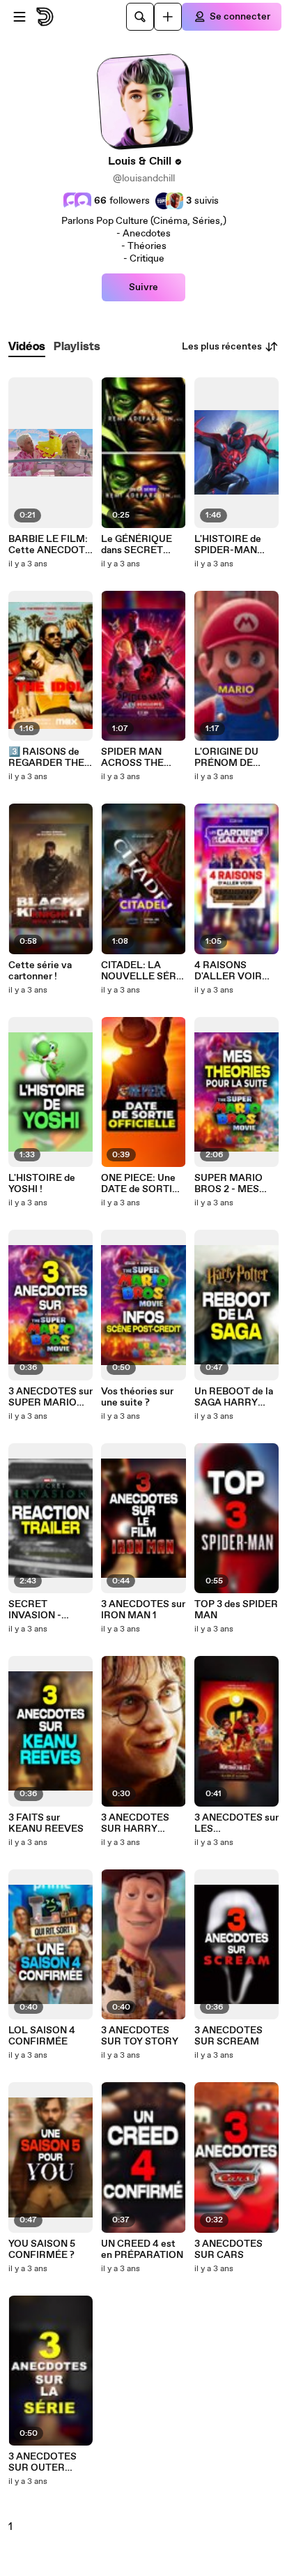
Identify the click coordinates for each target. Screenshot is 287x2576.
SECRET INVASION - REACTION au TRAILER (40, 1610)
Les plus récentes (222, 347)
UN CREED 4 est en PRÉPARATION (142, 2250)
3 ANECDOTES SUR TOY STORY (140, 2036)
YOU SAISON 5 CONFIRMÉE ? (42, 2250)
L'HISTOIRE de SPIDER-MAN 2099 (228, 545)
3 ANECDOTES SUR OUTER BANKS (42, 2462)
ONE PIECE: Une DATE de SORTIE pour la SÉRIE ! (140, 1184)
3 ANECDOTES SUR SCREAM (228, 2036)
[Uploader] (168, 17)
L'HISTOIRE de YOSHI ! (42, 1184)
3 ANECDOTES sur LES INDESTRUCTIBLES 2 (236, 1823)
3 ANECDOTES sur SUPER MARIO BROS (51, 1397)
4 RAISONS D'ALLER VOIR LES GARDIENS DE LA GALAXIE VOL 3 (231, 971)
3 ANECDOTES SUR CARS (228, 2250)
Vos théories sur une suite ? (137, 1397)
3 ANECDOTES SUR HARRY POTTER (135, 1823)
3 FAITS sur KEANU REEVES (46, 1823)
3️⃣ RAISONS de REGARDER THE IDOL (46, 758)
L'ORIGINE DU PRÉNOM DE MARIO (226, 758)
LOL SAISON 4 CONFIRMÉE (42, 2036)
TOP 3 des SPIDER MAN (236, 1610)
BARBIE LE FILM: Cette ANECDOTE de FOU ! (50, 545)
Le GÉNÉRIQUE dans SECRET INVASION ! (137, 545)
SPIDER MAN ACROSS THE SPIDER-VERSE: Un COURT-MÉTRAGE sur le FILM (139, 758)
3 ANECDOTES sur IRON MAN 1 (143, 1610)
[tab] (27, 347)
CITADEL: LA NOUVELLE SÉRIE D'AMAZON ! (143, 971)
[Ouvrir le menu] (20, 17)
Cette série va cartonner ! (40, 971)
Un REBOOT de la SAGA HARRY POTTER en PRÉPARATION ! (234, 1397)
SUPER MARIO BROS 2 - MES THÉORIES (228, 1184)
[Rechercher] (140, 17)
